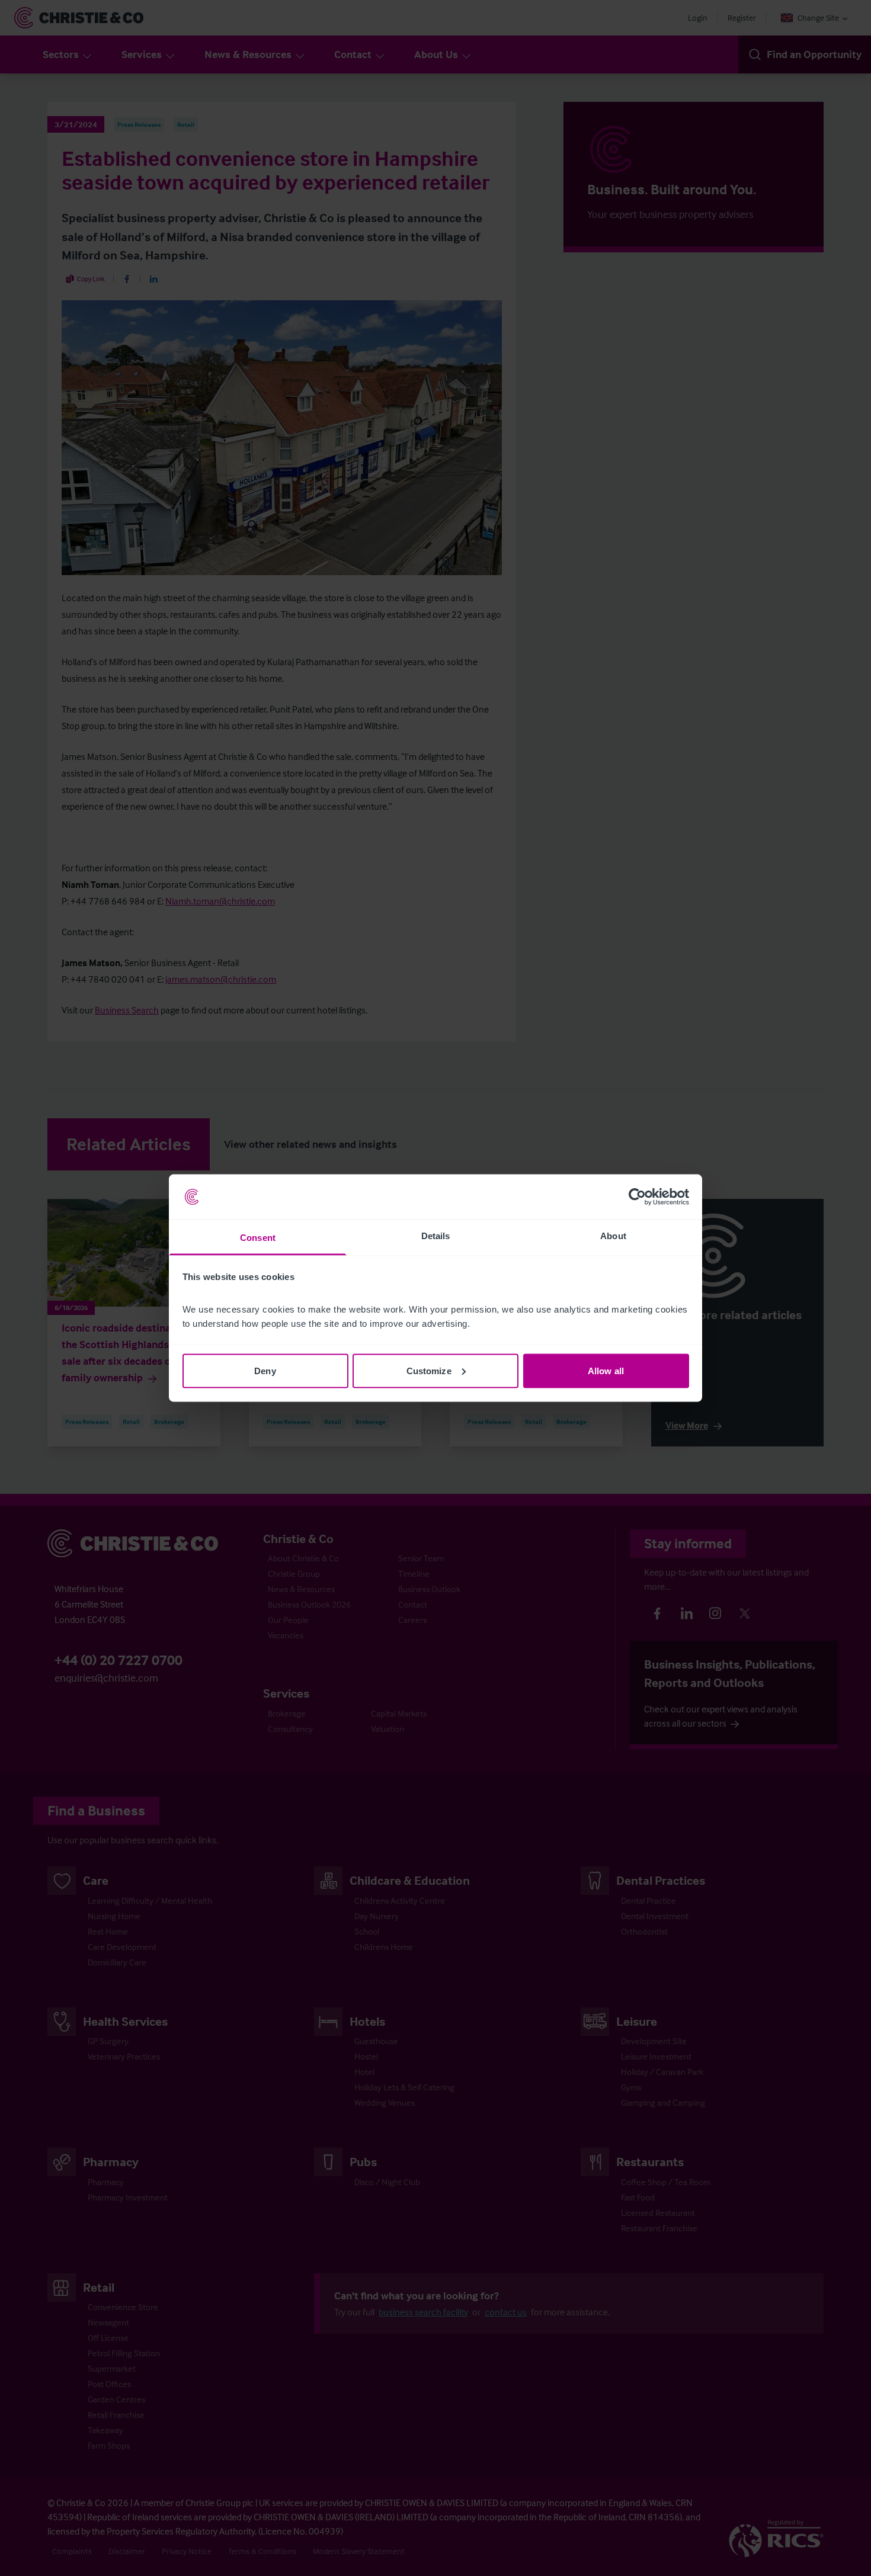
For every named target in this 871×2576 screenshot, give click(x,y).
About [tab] (613, 1236)
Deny (265, 1370)
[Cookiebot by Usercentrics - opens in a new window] (637, 1197)
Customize (429, 1370)
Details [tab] (436, 1236)
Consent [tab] (258, 1238)
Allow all (606, 1370)
